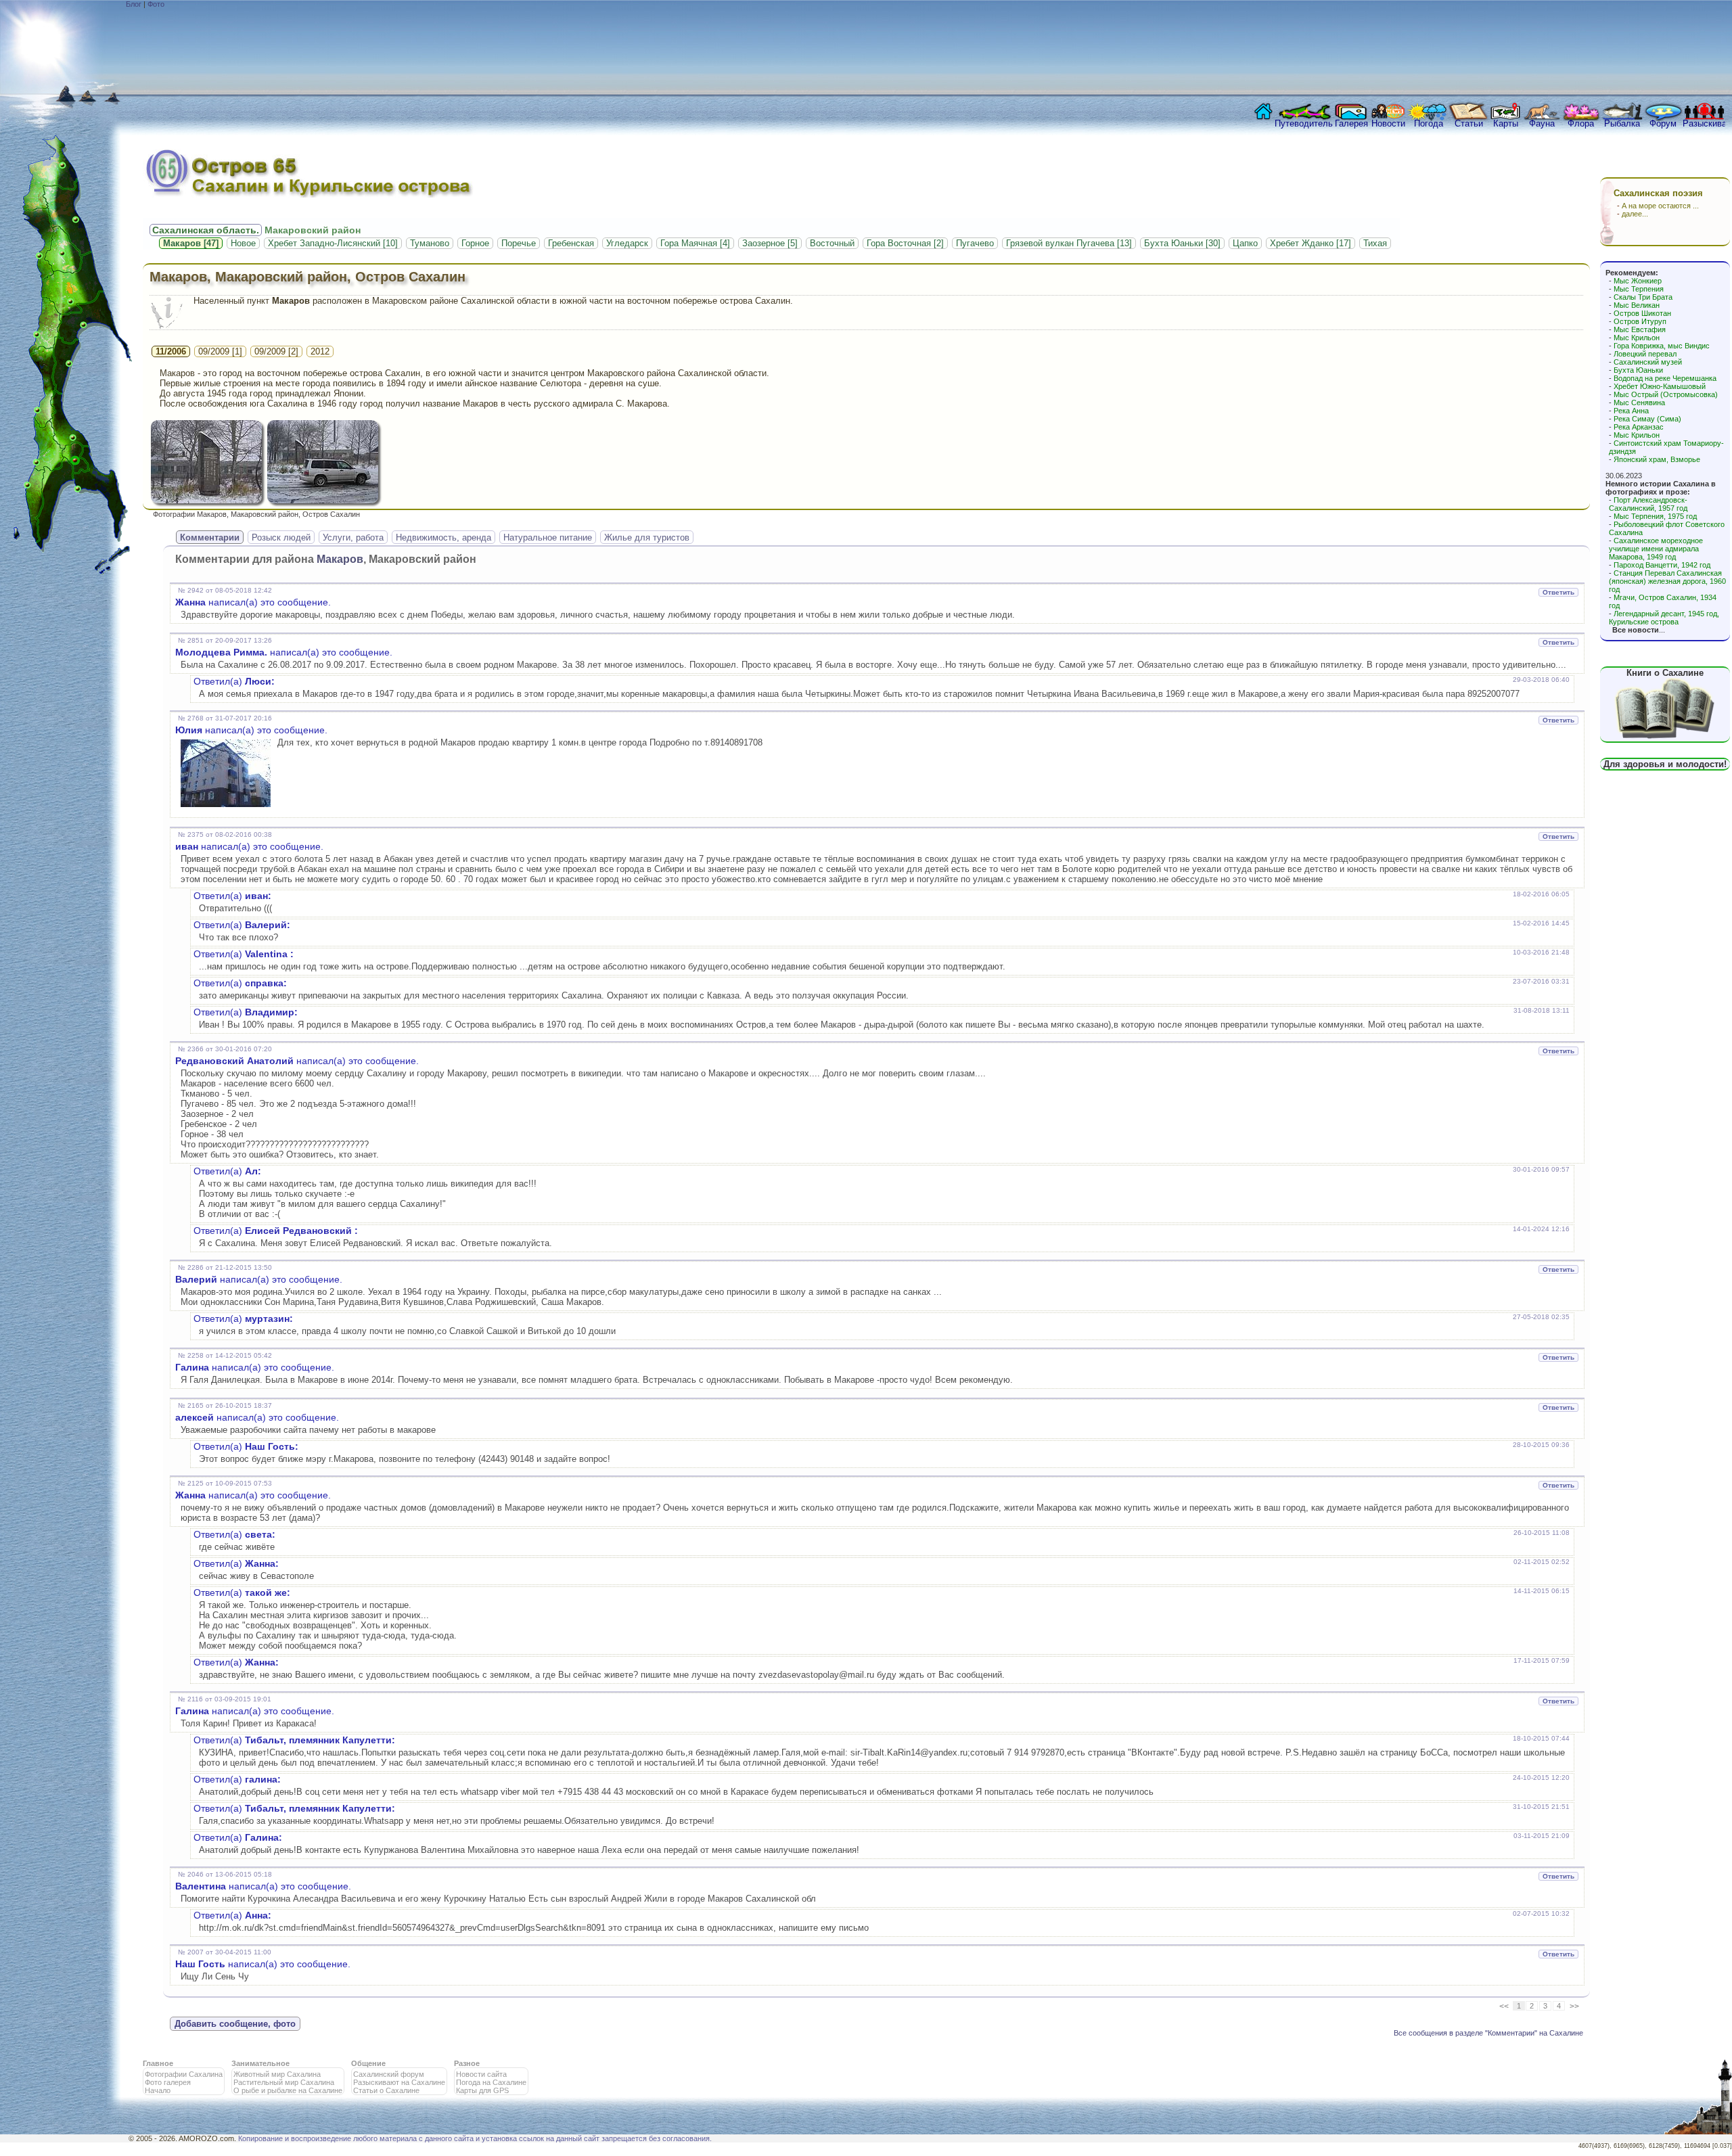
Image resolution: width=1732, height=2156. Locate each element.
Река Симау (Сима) (1647, 419)
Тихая (1375, 243)
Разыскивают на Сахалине (399, 2082)
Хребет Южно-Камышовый (1660, 386)
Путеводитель (1304, 123)
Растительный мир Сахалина (284, 2082)
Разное (467, 2063)
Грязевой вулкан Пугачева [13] (1069, 243)
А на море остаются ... (1660, 206)
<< (1504, 2006)
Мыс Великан (1637, 305)
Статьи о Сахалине (386, 2090)
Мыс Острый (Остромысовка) (1666, 394)
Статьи (1469, 123)
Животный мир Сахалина (277, 2074)
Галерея (1351, 123)
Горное (475, 243)
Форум (1663, 123)
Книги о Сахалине (1665, 673)
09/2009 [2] (276, 351)
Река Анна (1631, 411)
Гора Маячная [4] (695, 243)
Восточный (832, 243)
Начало (158, 2090)
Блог (134, 4)
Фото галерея (168, 2082)
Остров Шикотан (1642, 313)
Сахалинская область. (206, 230)
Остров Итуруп (1640, 321)
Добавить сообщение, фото (235, 2024)
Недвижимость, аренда (443, 537)
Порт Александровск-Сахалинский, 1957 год (1648, 504)
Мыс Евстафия (1640, 329)
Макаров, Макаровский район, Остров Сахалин (307, 277)
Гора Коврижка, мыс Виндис (1662, 346)
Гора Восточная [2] (905, 243)
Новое (243, 243)
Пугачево (975, 243)
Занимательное (260, 2063)
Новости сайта (481, 2074)
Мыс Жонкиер (1638, 281)
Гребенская (571, 243)
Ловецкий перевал (1645, 354)
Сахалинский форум (389, 2074)
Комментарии (210, 537)
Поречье (519, 243)
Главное (158, 2063)
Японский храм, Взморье (1657, 459)
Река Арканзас (1639, 427)
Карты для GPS (482, 2090)
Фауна (1542, 123)
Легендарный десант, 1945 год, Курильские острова (1664, 618)
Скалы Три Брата (1643, 297)
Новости (1388, 123)
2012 (320, 351)
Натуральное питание (548, 537)
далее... (1635, 214)
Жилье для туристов (647, 537)
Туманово (430, 243)
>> (1574, 2006)
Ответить (1558, 592)
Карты (1506, 123)
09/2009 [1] (220, 351)
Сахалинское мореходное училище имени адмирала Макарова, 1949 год (1656, 549)
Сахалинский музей (1648, 362)
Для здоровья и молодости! (1665, 764)
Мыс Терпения (1639, 289)
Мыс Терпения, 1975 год (1655, 516)
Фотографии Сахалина (184, 2074)
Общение (368, 2063)
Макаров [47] (191, 243)
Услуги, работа (353, 537)
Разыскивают (1704, 123)
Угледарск (627, 243)
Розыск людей (281, 537)
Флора (1581, 123)
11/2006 (171, 351)
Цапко (1245, 243)
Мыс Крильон (1637, 338)
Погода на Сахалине (491, 2082)
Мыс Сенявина (1639, 403)
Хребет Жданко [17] (1311, 243)
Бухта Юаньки (1638, 370)
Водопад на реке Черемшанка (1665, 378)
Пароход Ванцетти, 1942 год (1662, 565)
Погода (1429, 123)
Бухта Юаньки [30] (1182, 243)
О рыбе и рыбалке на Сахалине (288, 2090)
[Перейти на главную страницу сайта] (1260, 115)
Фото (156, 4)
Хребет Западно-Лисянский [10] (333, 243)
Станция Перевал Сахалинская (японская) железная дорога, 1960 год (1667, 581)
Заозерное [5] (770, 243)
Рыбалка (1622, 123)
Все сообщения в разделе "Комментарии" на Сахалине (1488, 2033)
